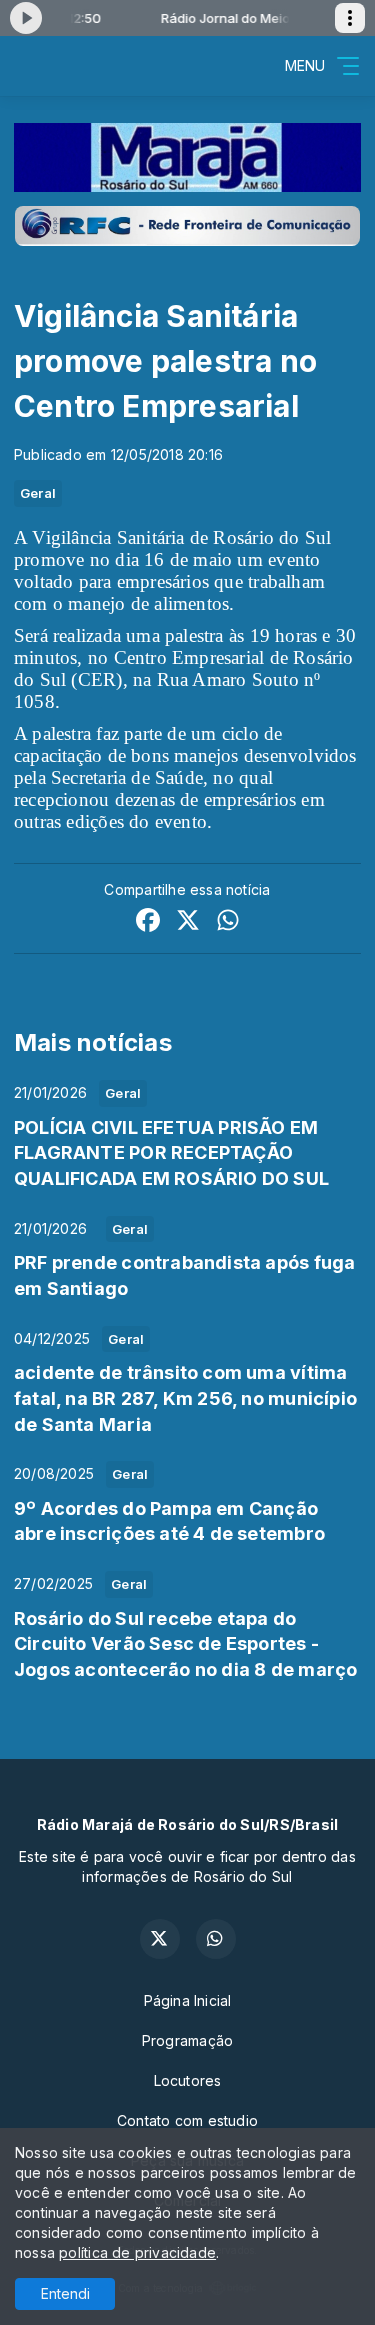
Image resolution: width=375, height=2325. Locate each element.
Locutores (188, 2080)
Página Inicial (188, 2000)
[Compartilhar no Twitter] (188, 922)
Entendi (65, 2293)
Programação (187, 2040)
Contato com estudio (187, 2120)
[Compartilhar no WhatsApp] (228, 922)
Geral (38, 493)
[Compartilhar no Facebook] (148, 922)
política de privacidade (137, 2252)
